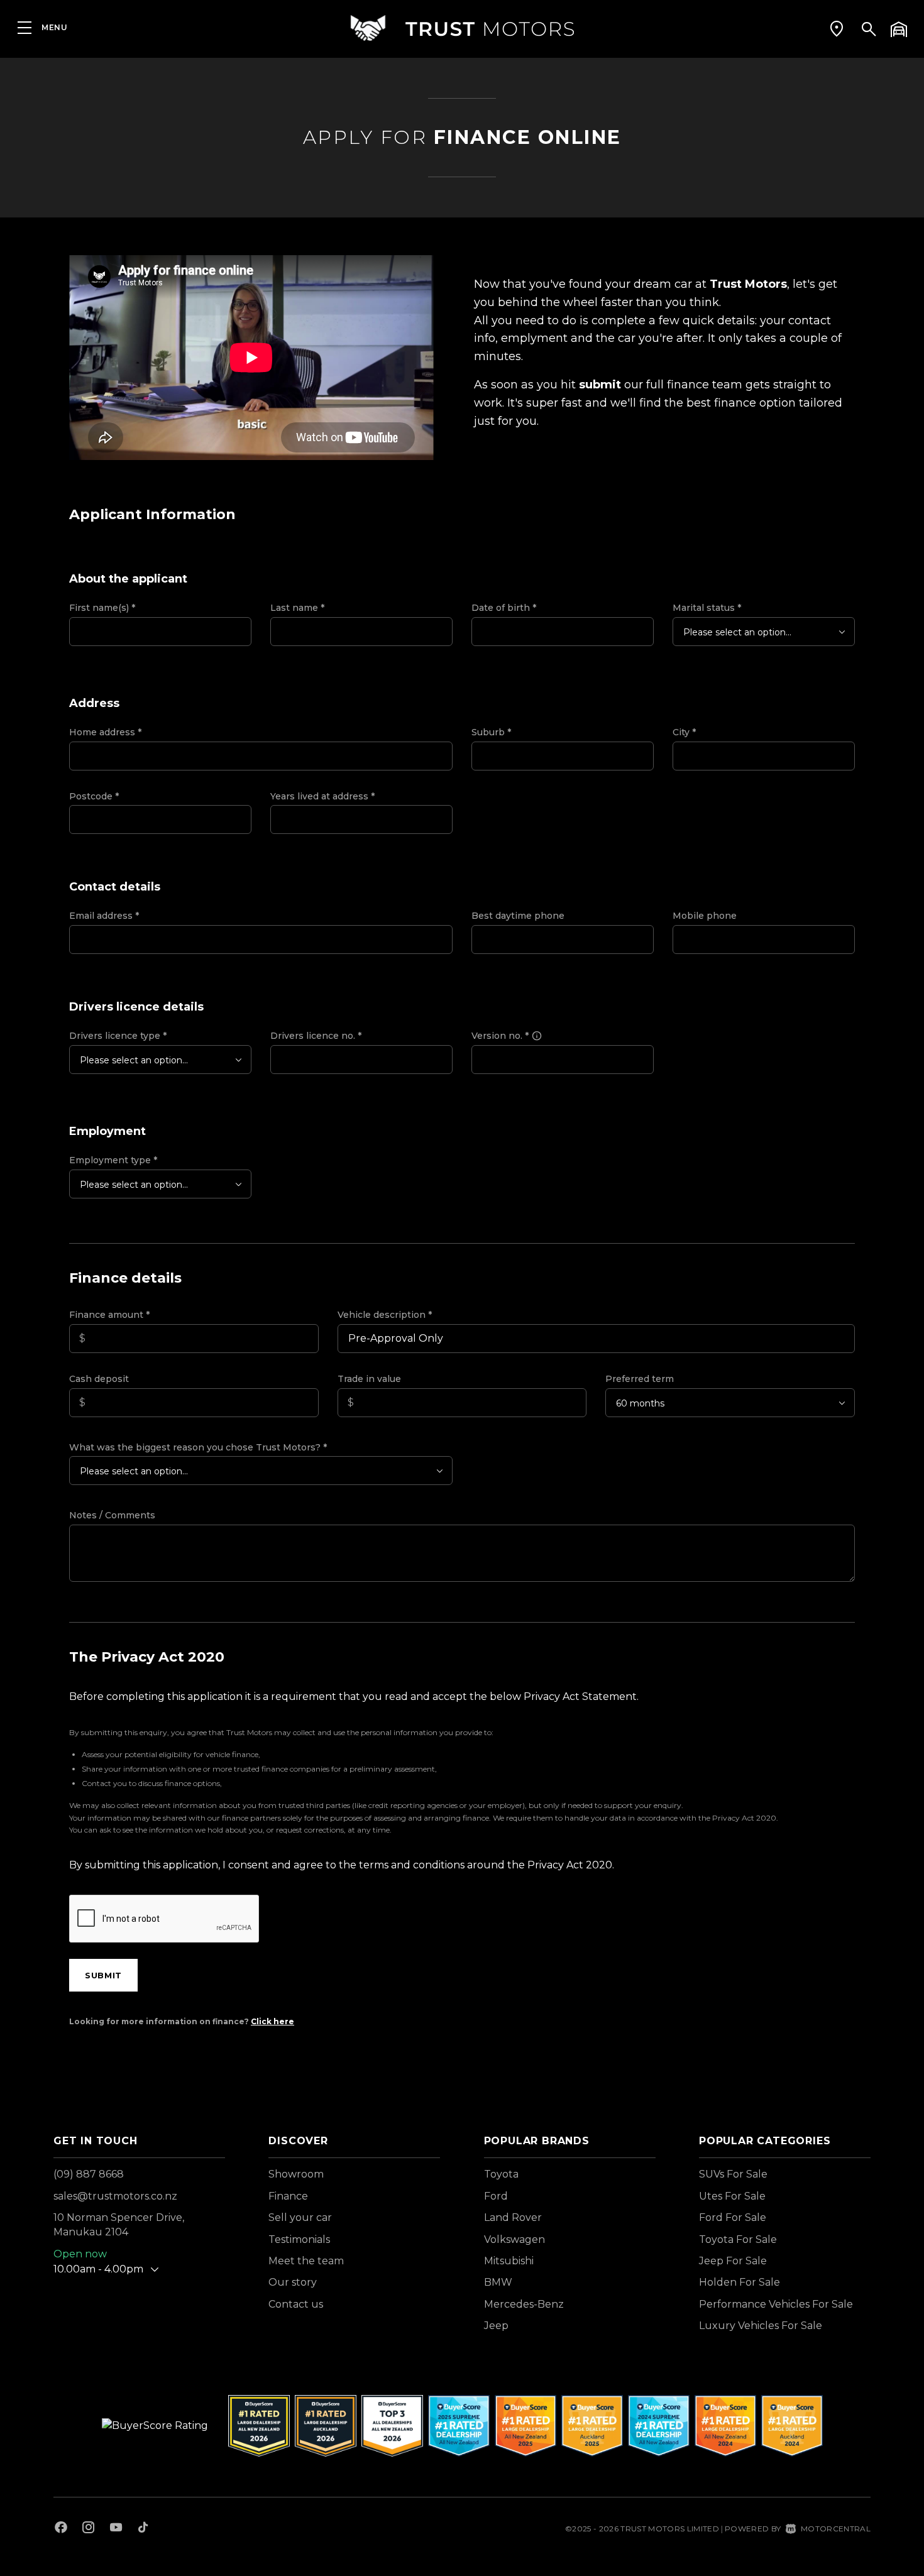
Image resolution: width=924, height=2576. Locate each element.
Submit (103, 1975)
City (684, 732)
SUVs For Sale (733, 2174)
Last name (297, 608)
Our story (293, 2282)
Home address (105, 732)
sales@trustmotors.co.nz (115, 2196)
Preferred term (640, 1379)
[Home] (462, 28)
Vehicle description (385, 1315)
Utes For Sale (732, 2196)
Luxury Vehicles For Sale (761, 2326)
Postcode (94, 796)
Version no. (500, 1036)
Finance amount (109, 1315)
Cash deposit (99, 1379)
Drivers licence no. (316, 1036)
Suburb (491, 732)
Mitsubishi (509, 2261)
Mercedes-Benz (524, 2304)
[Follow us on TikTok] (143, 2529)
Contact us (296, 2304)
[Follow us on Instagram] (89, 2529)
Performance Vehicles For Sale (776, 2304)
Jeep (496, 2326)
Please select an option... (737, 632)
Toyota (501, 2174)
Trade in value (369, 1379)
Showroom (296, 2174)
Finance (288, 2196)
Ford (496, 2196)
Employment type (113, 1160)
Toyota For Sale (738, 2239)
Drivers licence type (118, 1036)
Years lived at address (322, 796)
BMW (498, 2282)
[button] (837, 28)
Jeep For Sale (733, 2261)
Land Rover (513, 2217)
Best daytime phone (518, 916)
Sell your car (300, 2217)
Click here (272, 2021)
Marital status (707, 608)
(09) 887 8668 (89, 2174)
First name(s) (102, 608)
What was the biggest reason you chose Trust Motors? (198, 1447)
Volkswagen (514, 2239)
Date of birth (504, 608)
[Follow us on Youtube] (116, 2529)
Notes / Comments (112, 1515)
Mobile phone (705, 916)
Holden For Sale (740, 2282)
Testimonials (299, 2239)
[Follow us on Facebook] (61, 2529)
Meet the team (306, 2261)
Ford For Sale (733, 2217)
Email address (104, 916)
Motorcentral (836, 2529)
